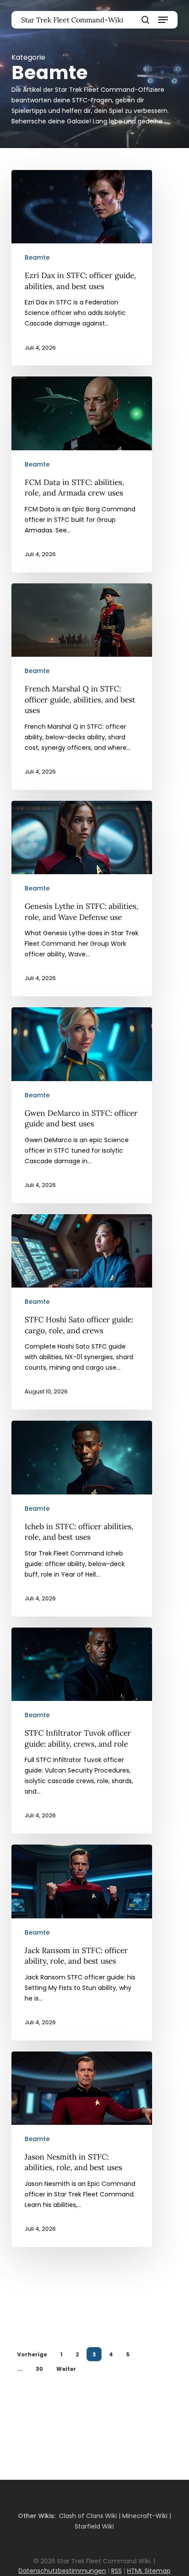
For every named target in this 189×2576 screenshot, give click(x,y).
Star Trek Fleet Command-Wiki (72, 20)
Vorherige (32, 2354)
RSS (116, 2571)
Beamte (37, 257)
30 (39, 2369)
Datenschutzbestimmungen (62, 2571)
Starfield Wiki (94, 2526)
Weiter (66, 2369)
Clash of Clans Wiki (88, 2516)
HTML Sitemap (149, 2571)
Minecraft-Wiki (145, 2516)
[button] (163, 20)
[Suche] (145, 20)
